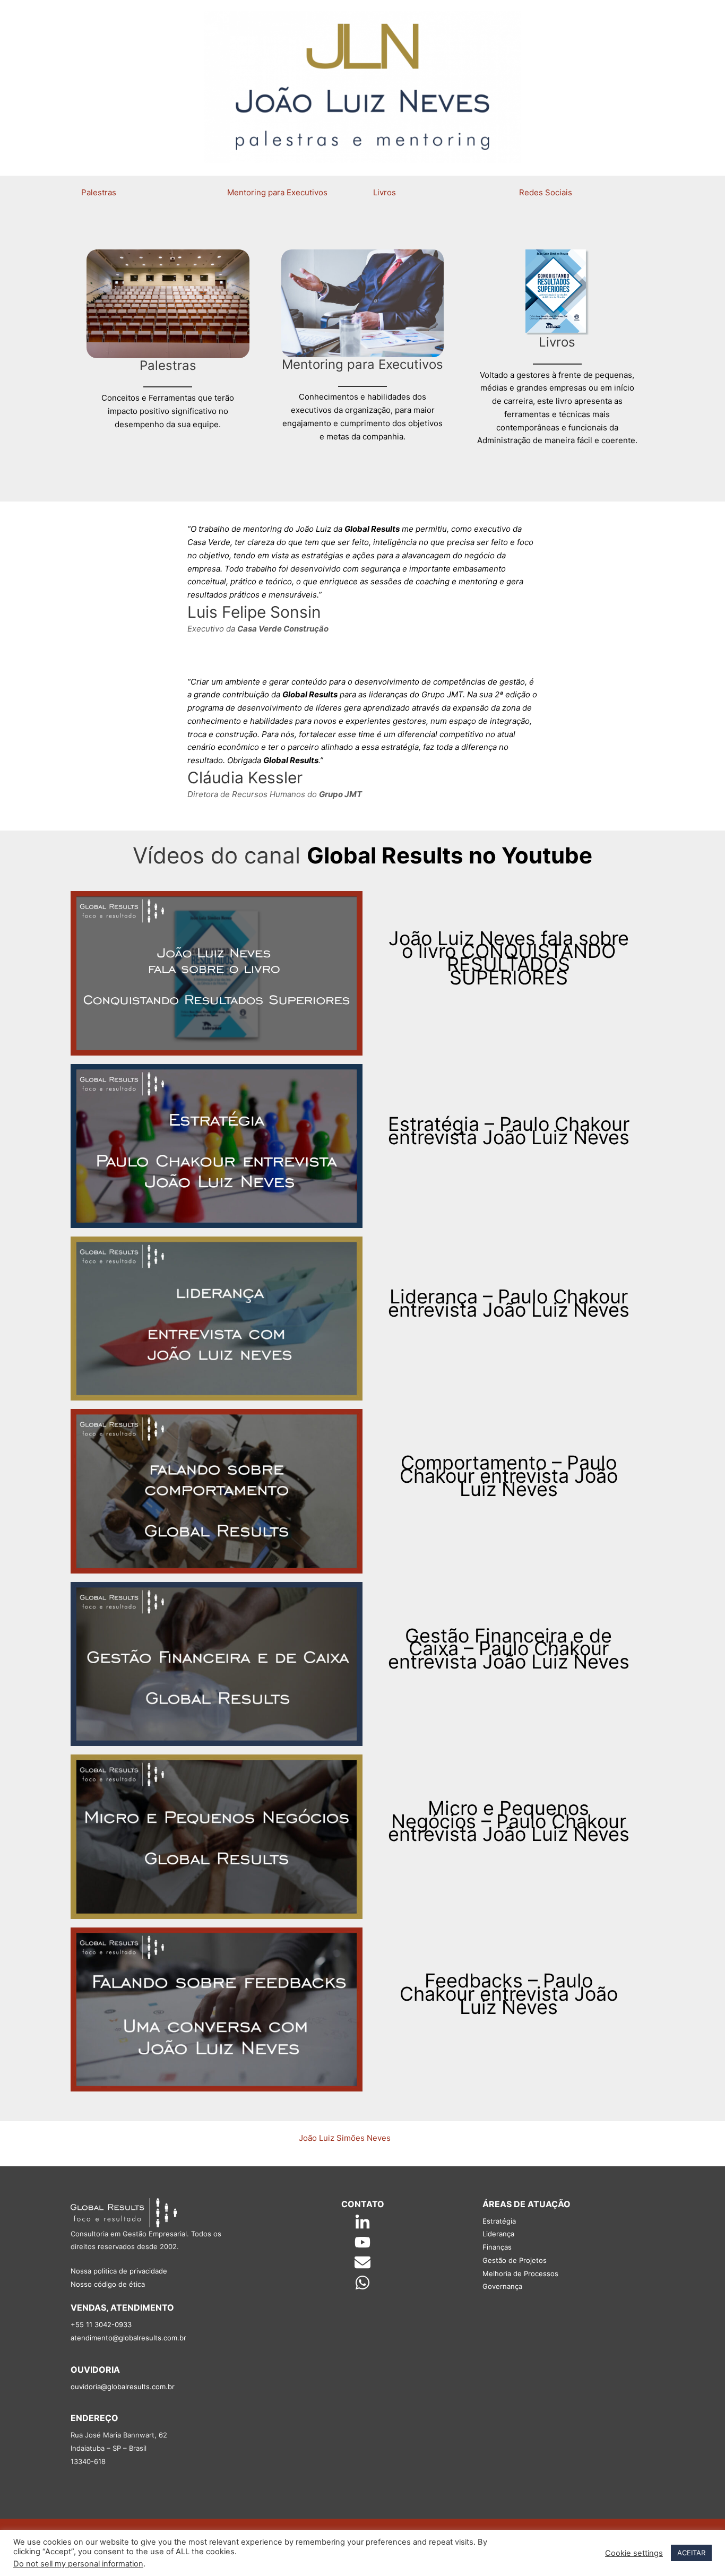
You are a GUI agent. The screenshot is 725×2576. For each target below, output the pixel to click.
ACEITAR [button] (691, 2553)
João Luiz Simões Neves (345, 2138)
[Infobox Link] (168, 345)
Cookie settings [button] (634, 2553)
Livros (385, 192)
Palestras (99, 192)
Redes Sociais (546, 192)
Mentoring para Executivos (277, 192)
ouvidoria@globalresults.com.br (123, 2387)
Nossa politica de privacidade (119, 2271)
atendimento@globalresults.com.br (128, 2338)
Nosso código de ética (108, 2284)
